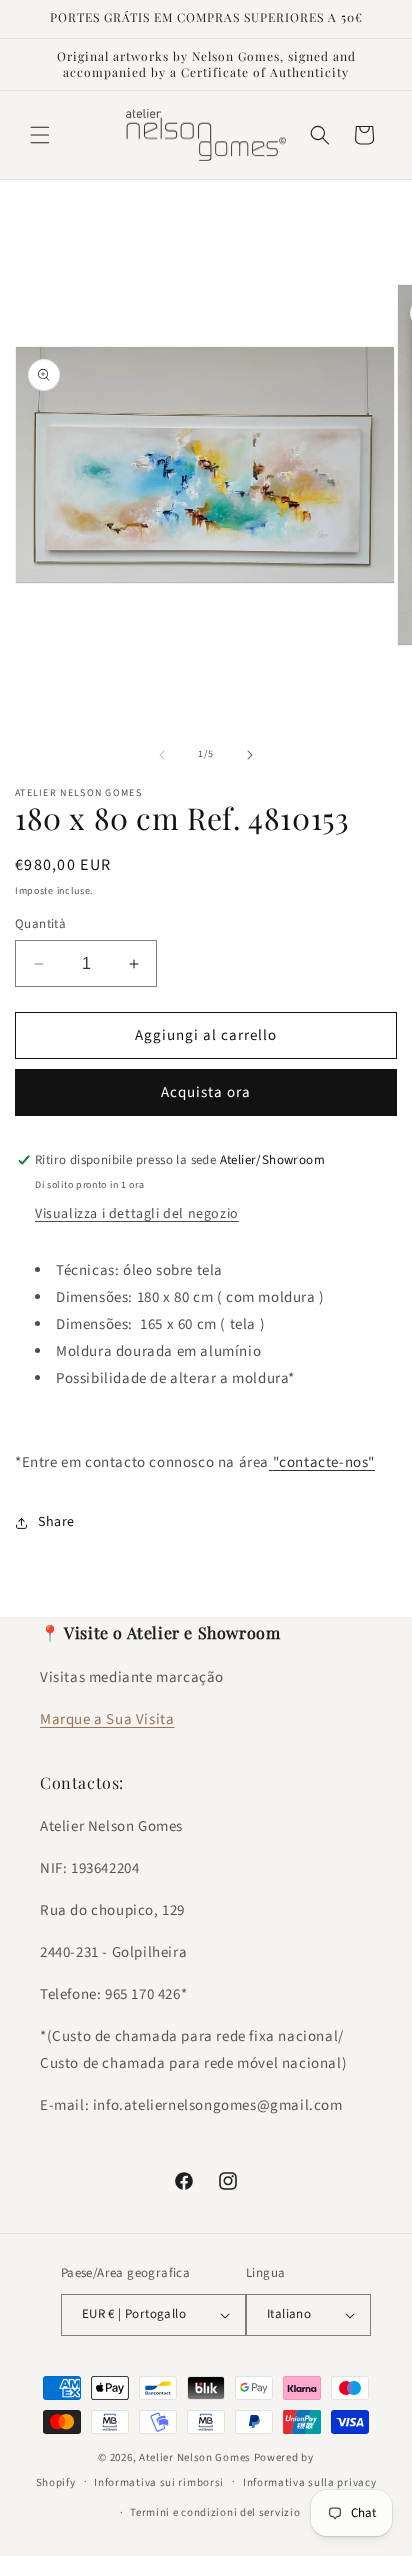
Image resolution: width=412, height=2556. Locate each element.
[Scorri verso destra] (250, 755)
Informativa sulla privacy (310, 2482)
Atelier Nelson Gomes (195, 2457)
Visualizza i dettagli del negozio (137, 1214)
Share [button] (56, 1522)
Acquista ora (206, 1092)
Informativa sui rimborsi (159, 2482)
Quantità (40, 924)
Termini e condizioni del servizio (215, 2512)
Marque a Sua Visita (107, 1719)
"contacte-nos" (324, 1462)
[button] (40, 135)
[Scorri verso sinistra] (162, 755)
